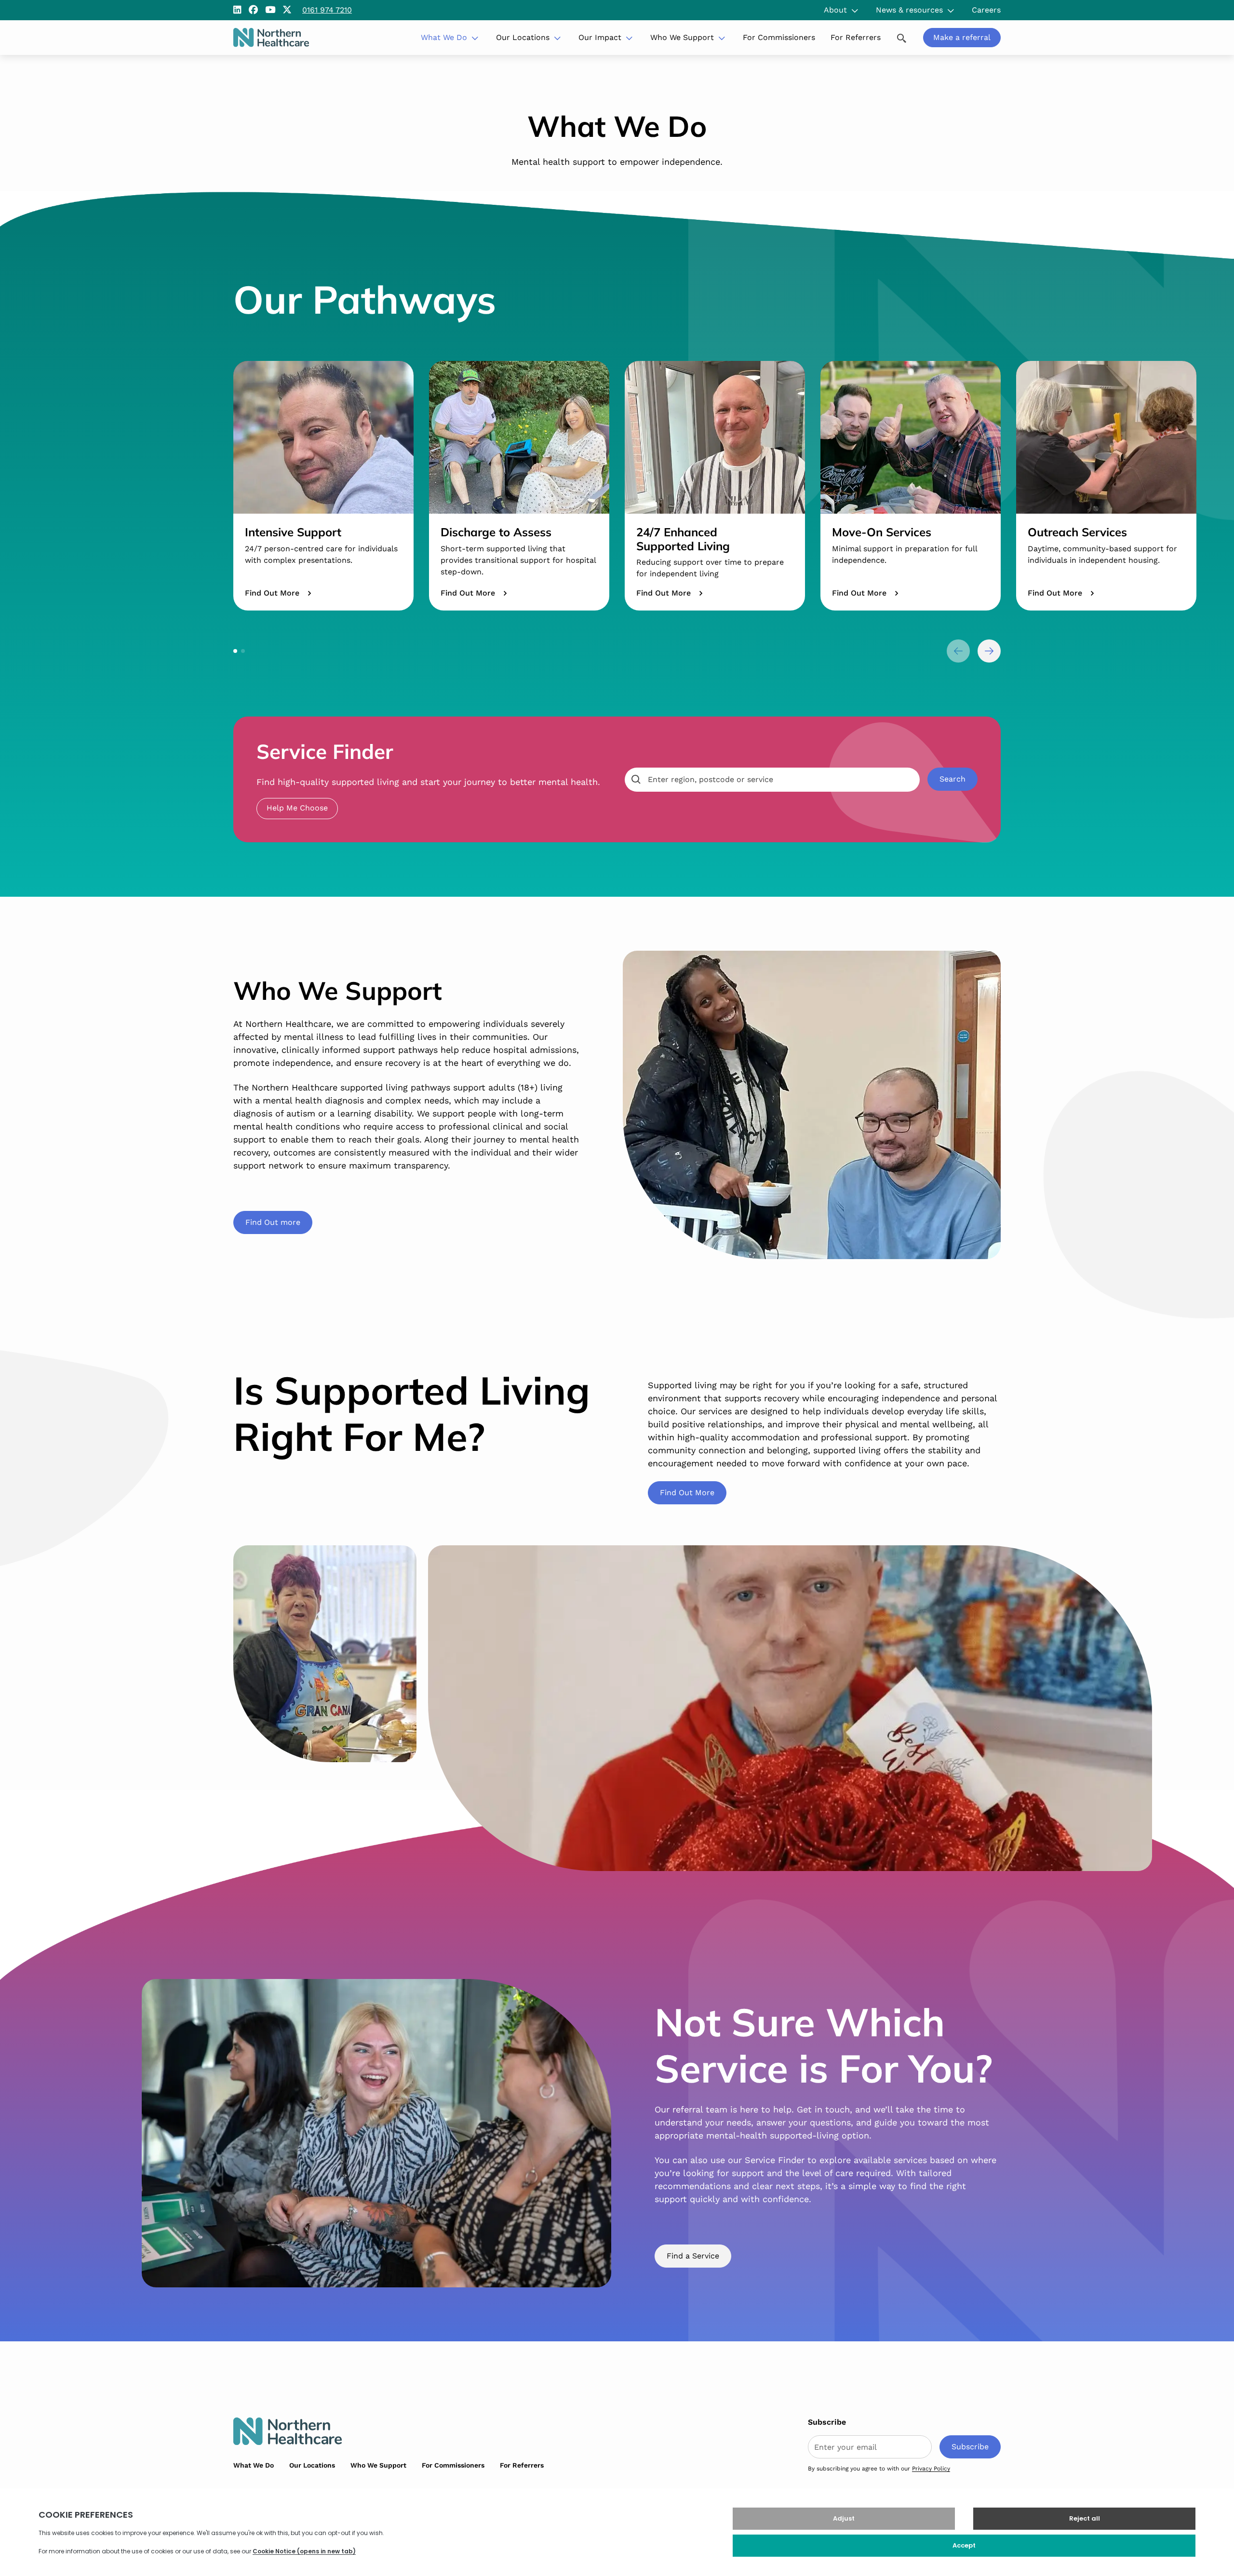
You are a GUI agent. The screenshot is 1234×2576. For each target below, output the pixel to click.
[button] (235, 651)
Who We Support (682, 37)
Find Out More (272, 593)
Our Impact (600, 37)
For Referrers (856, 37)
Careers (986, 10)
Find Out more (273, 1222)
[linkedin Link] (237, 10)
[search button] (902, 37)
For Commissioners (779, 37)
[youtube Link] (270, 10)
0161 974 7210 (327, 10)
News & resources (909, 10)
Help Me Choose (297, 808)
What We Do (444, 37)
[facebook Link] (253, 10)
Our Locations (523, 37)
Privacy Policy (931, 2469)
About (835, 10)
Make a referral (962, 37)
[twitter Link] (287, 10)
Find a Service (693, 2256)
